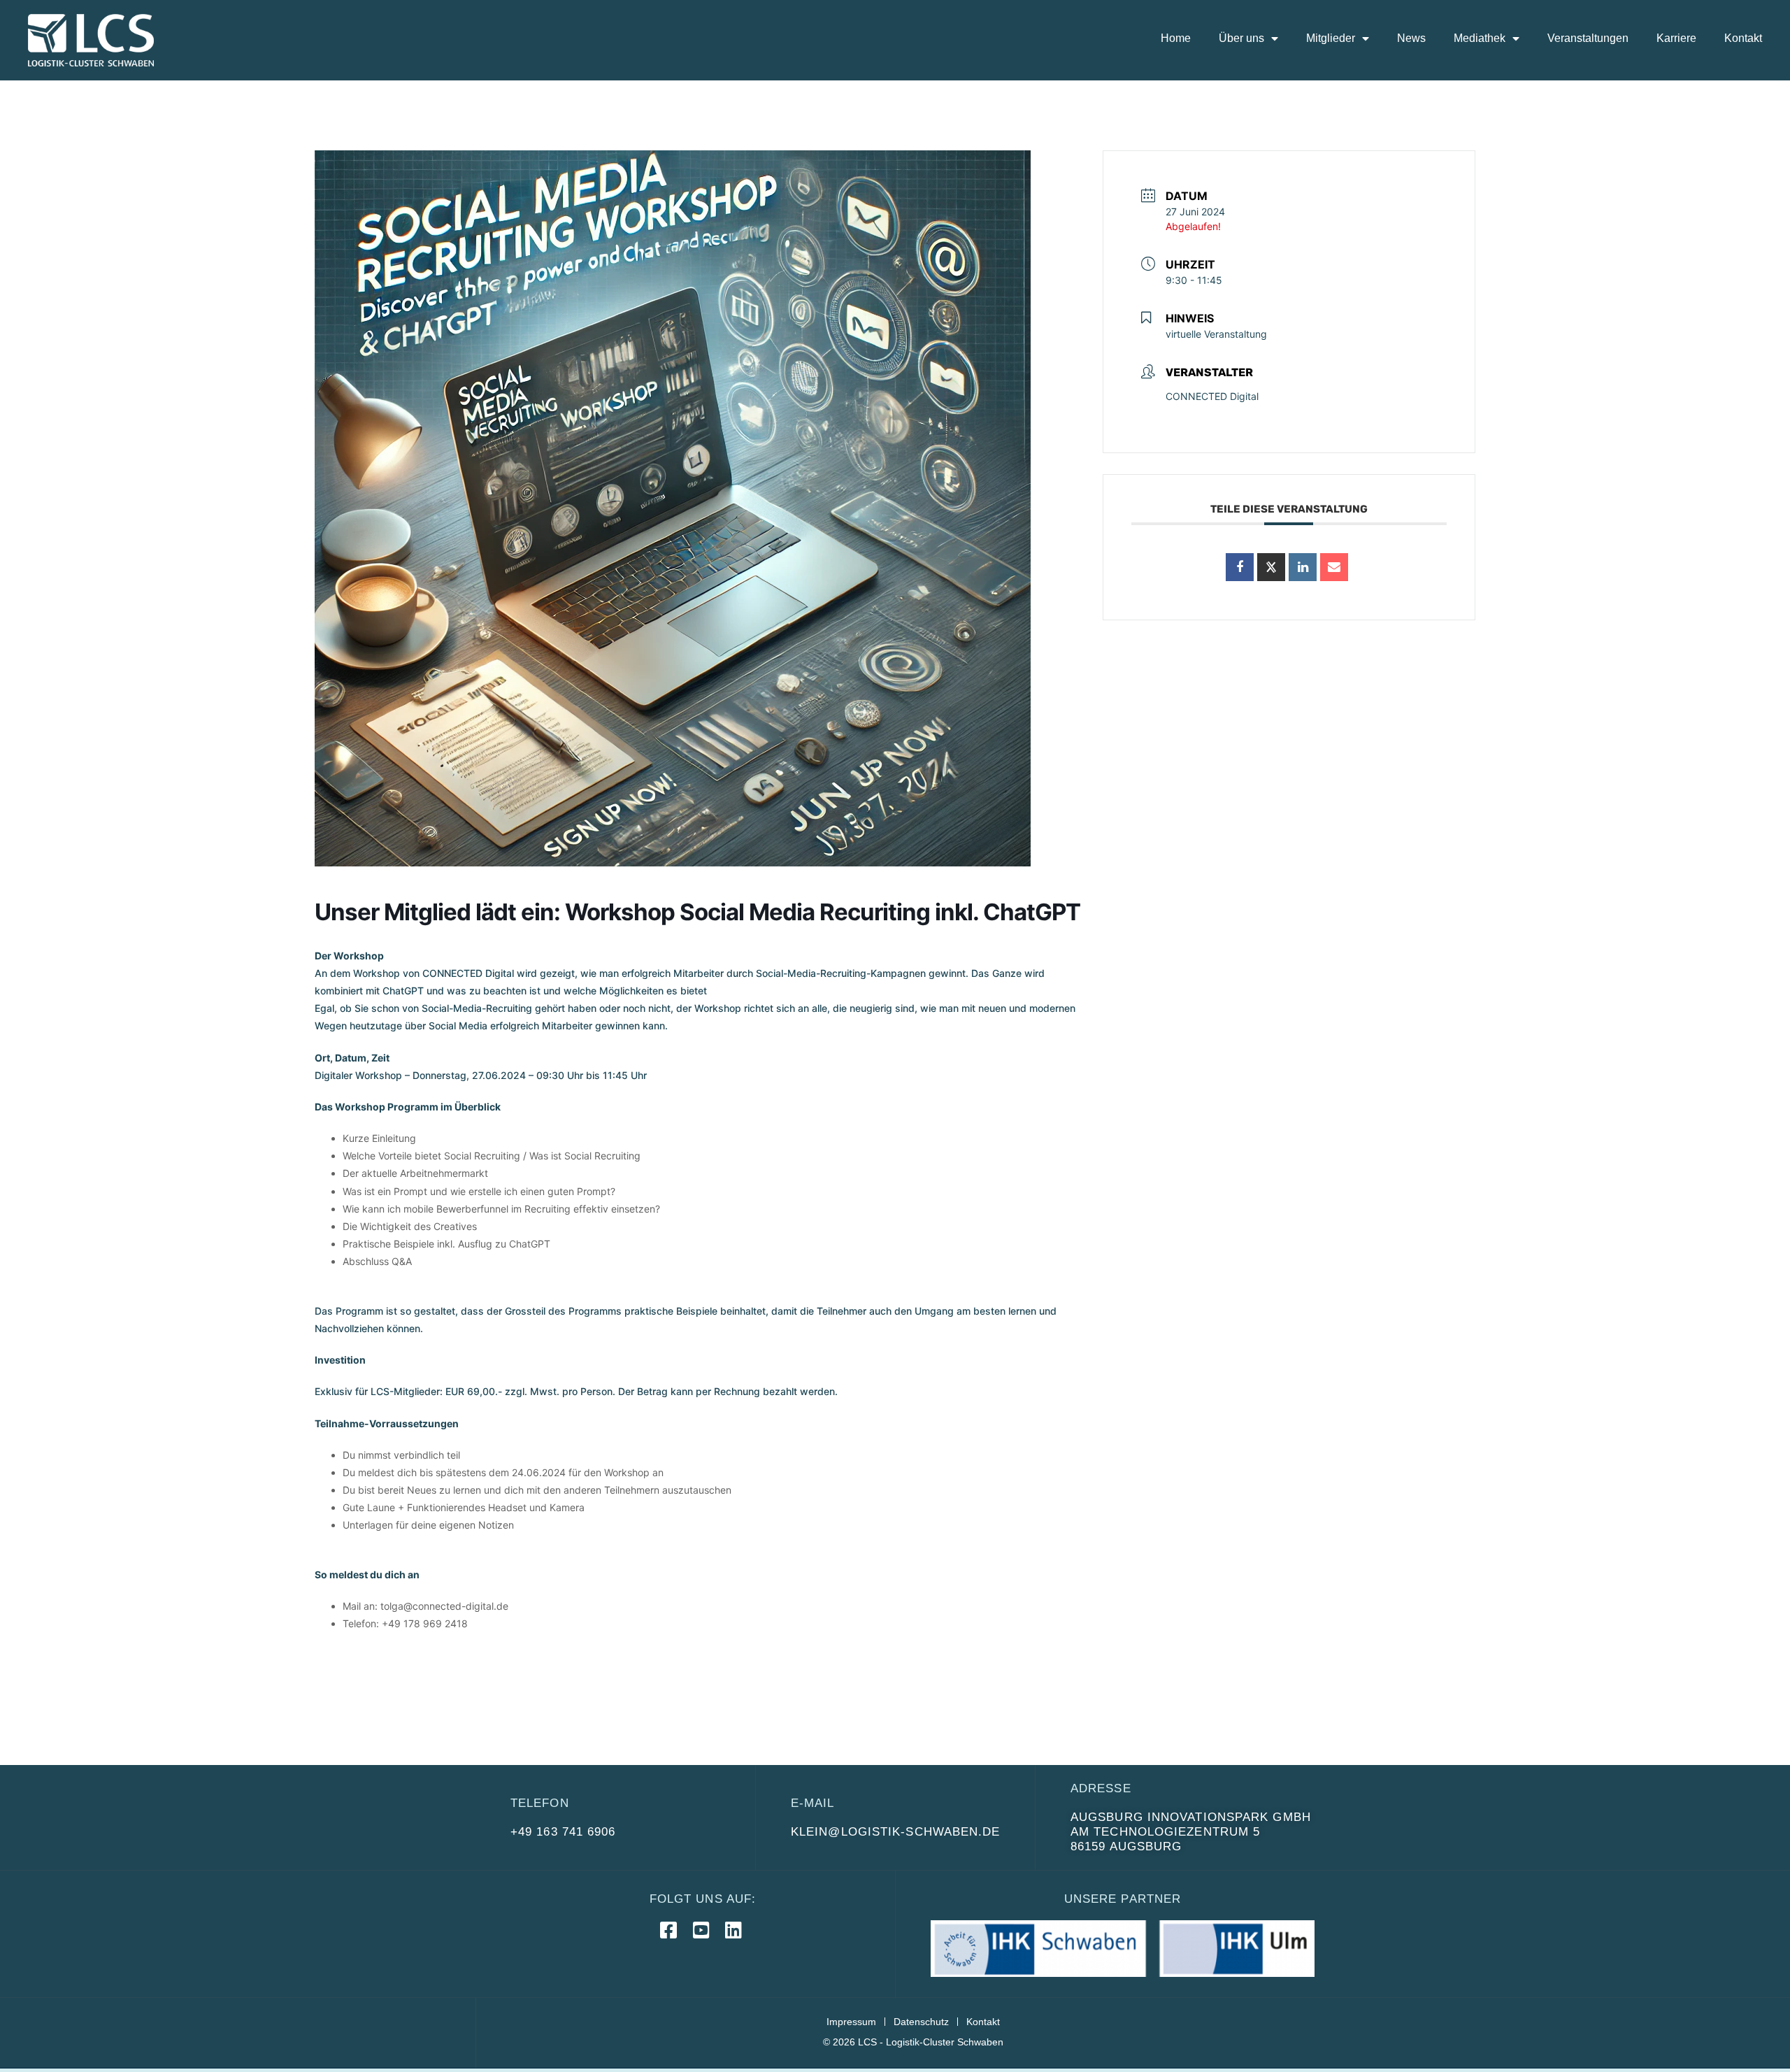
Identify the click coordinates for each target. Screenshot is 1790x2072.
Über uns (1241, 38)
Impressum (851, 2022)
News (1411, 38)
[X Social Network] (1271, 567)
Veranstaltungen (1588, 38)
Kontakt (1743, 38)
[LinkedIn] (1303, 567)
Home (1176, 38)
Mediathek (1480, 38)
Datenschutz (921, 2022)
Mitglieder (1331, 38)
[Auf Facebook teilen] (1240, 567)
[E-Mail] (1334, 567)
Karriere (1676, 38)
